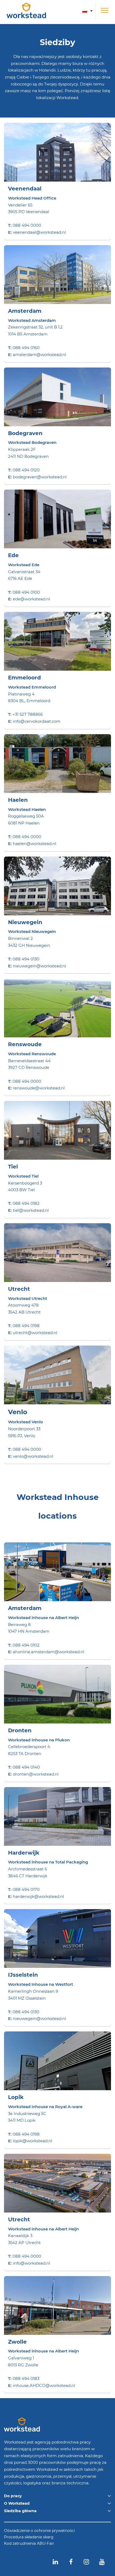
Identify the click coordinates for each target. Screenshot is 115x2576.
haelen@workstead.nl (34, 844)
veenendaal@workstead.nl (39, 232)
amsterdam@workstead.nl (39, 355)
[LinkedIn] (55, 2562)
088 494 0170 (26, 1889)
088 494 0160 (26, 348)
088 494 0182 (26, 1203)
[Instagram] (86, 2562)
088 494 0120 (26, 470)
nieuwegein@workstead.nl (39, 966)
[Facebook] (71, 2562)
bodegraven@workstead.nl (40, 477)
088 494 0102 (26, 1645)
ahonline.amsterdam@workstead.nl (49, 1652)
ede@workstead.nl (31, 599)
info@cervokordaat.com (37, 721)
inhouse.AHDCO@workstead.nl (44, 2385)
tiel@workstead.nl (31, 1210)
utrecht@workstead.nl (35, 1333)
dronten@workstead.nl (36, 1774)
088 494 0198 (26, 1326)
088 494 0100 (26, 592)
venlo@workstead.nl (33, 1456)
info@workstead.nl (31, 2263)
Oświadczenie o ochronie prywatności (39, 2531)
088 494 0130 (26, 959)
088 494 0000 (27, 225)
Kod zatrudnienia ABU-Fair (29, 2544)
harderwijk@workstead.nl (38, 1896)
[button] (87, 11)
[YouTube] (102, 2562)
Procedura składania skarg (29, 2537)
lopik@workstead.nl (32, 2141)
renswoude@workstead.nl (39, 1088)
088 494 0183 (26, 2378)
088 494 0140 (26, 1767)
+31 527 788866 (28, 714)
